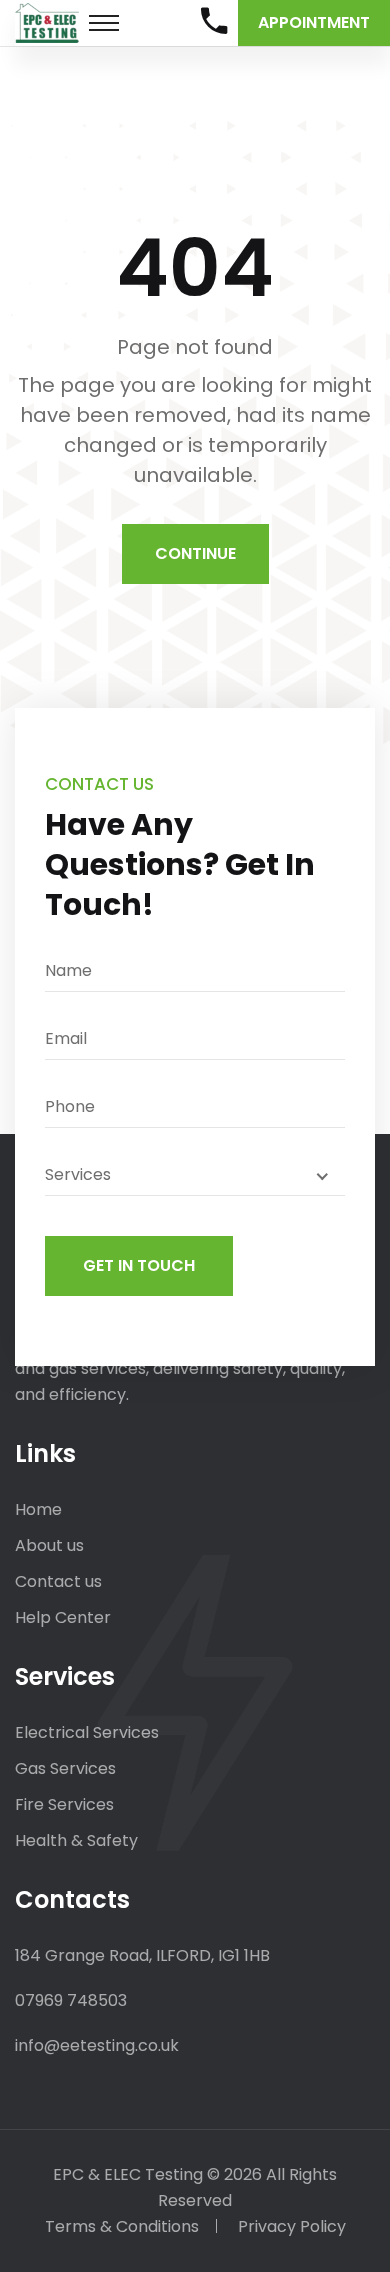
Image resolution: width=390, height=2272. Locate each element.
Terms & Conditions (122, 2226)
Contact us (58, 1581)
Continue (195, 553)
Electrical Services (87, 1732)
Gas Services (65, 1768)
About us (49, 1545)
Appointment (314, 22)
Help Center (63, 1617)
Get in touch (139, 1265)
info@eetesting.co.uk (97, 2045)
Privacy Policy (292, 2226)
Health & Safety (76, 1840)
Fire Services (64, 1804)
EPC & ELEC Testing (128, 2174)
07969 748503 (71, 2000)
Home (38, 1509)
